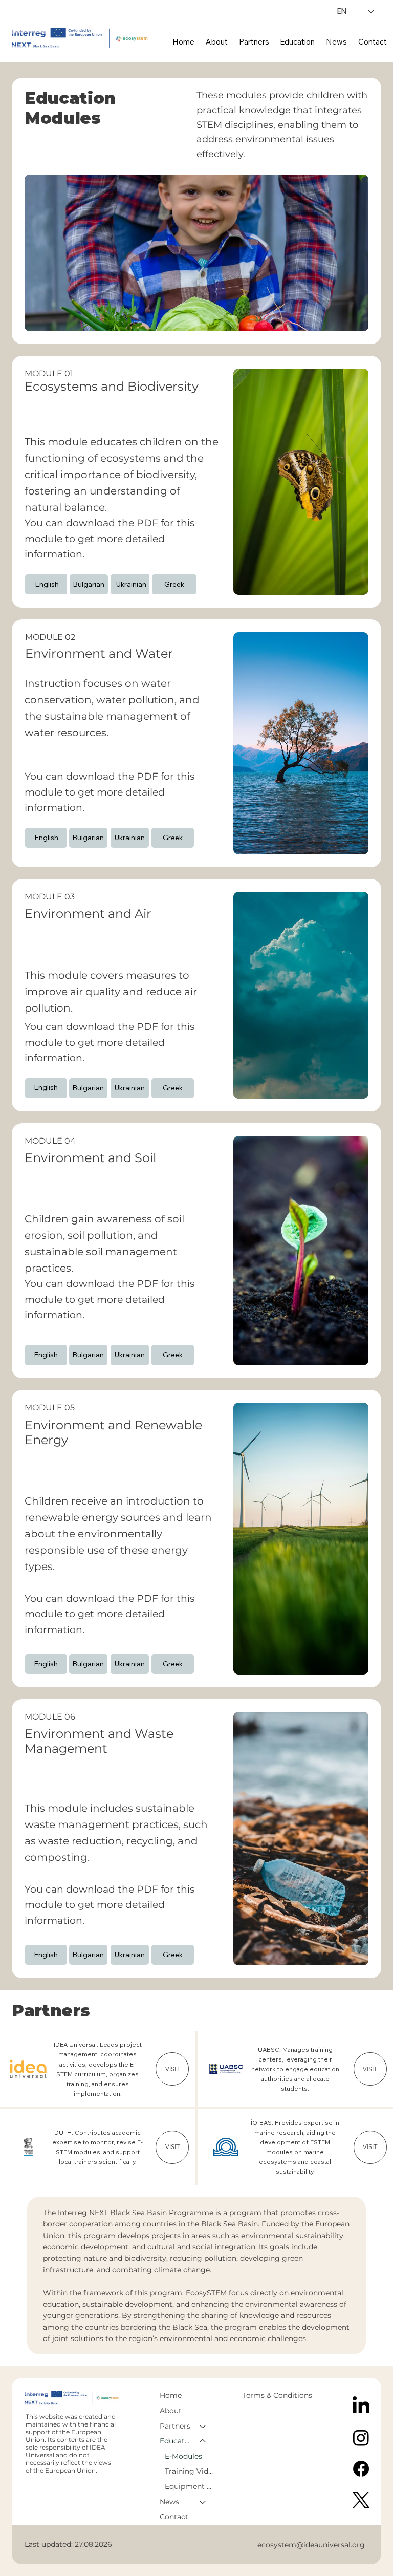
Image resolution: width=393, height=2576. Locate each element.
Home (171, 2395)
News (169, 2502)
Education (175, 2441)
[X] (361, 2500)
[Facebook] (361, 2469)
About (171, 2411)
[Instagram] (361, 2438)
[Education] (203, 2441)
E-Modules (183, 2456)
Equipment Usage (190, 2486)
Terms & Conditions (278, 2395)
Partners (175, 2426)
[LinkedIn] (361, 2406)
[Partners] (203, 2427)
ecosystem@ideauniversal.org (311, 2545)
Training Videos (190, 2471)
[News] (203, 2502)
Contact (174, 2517)
